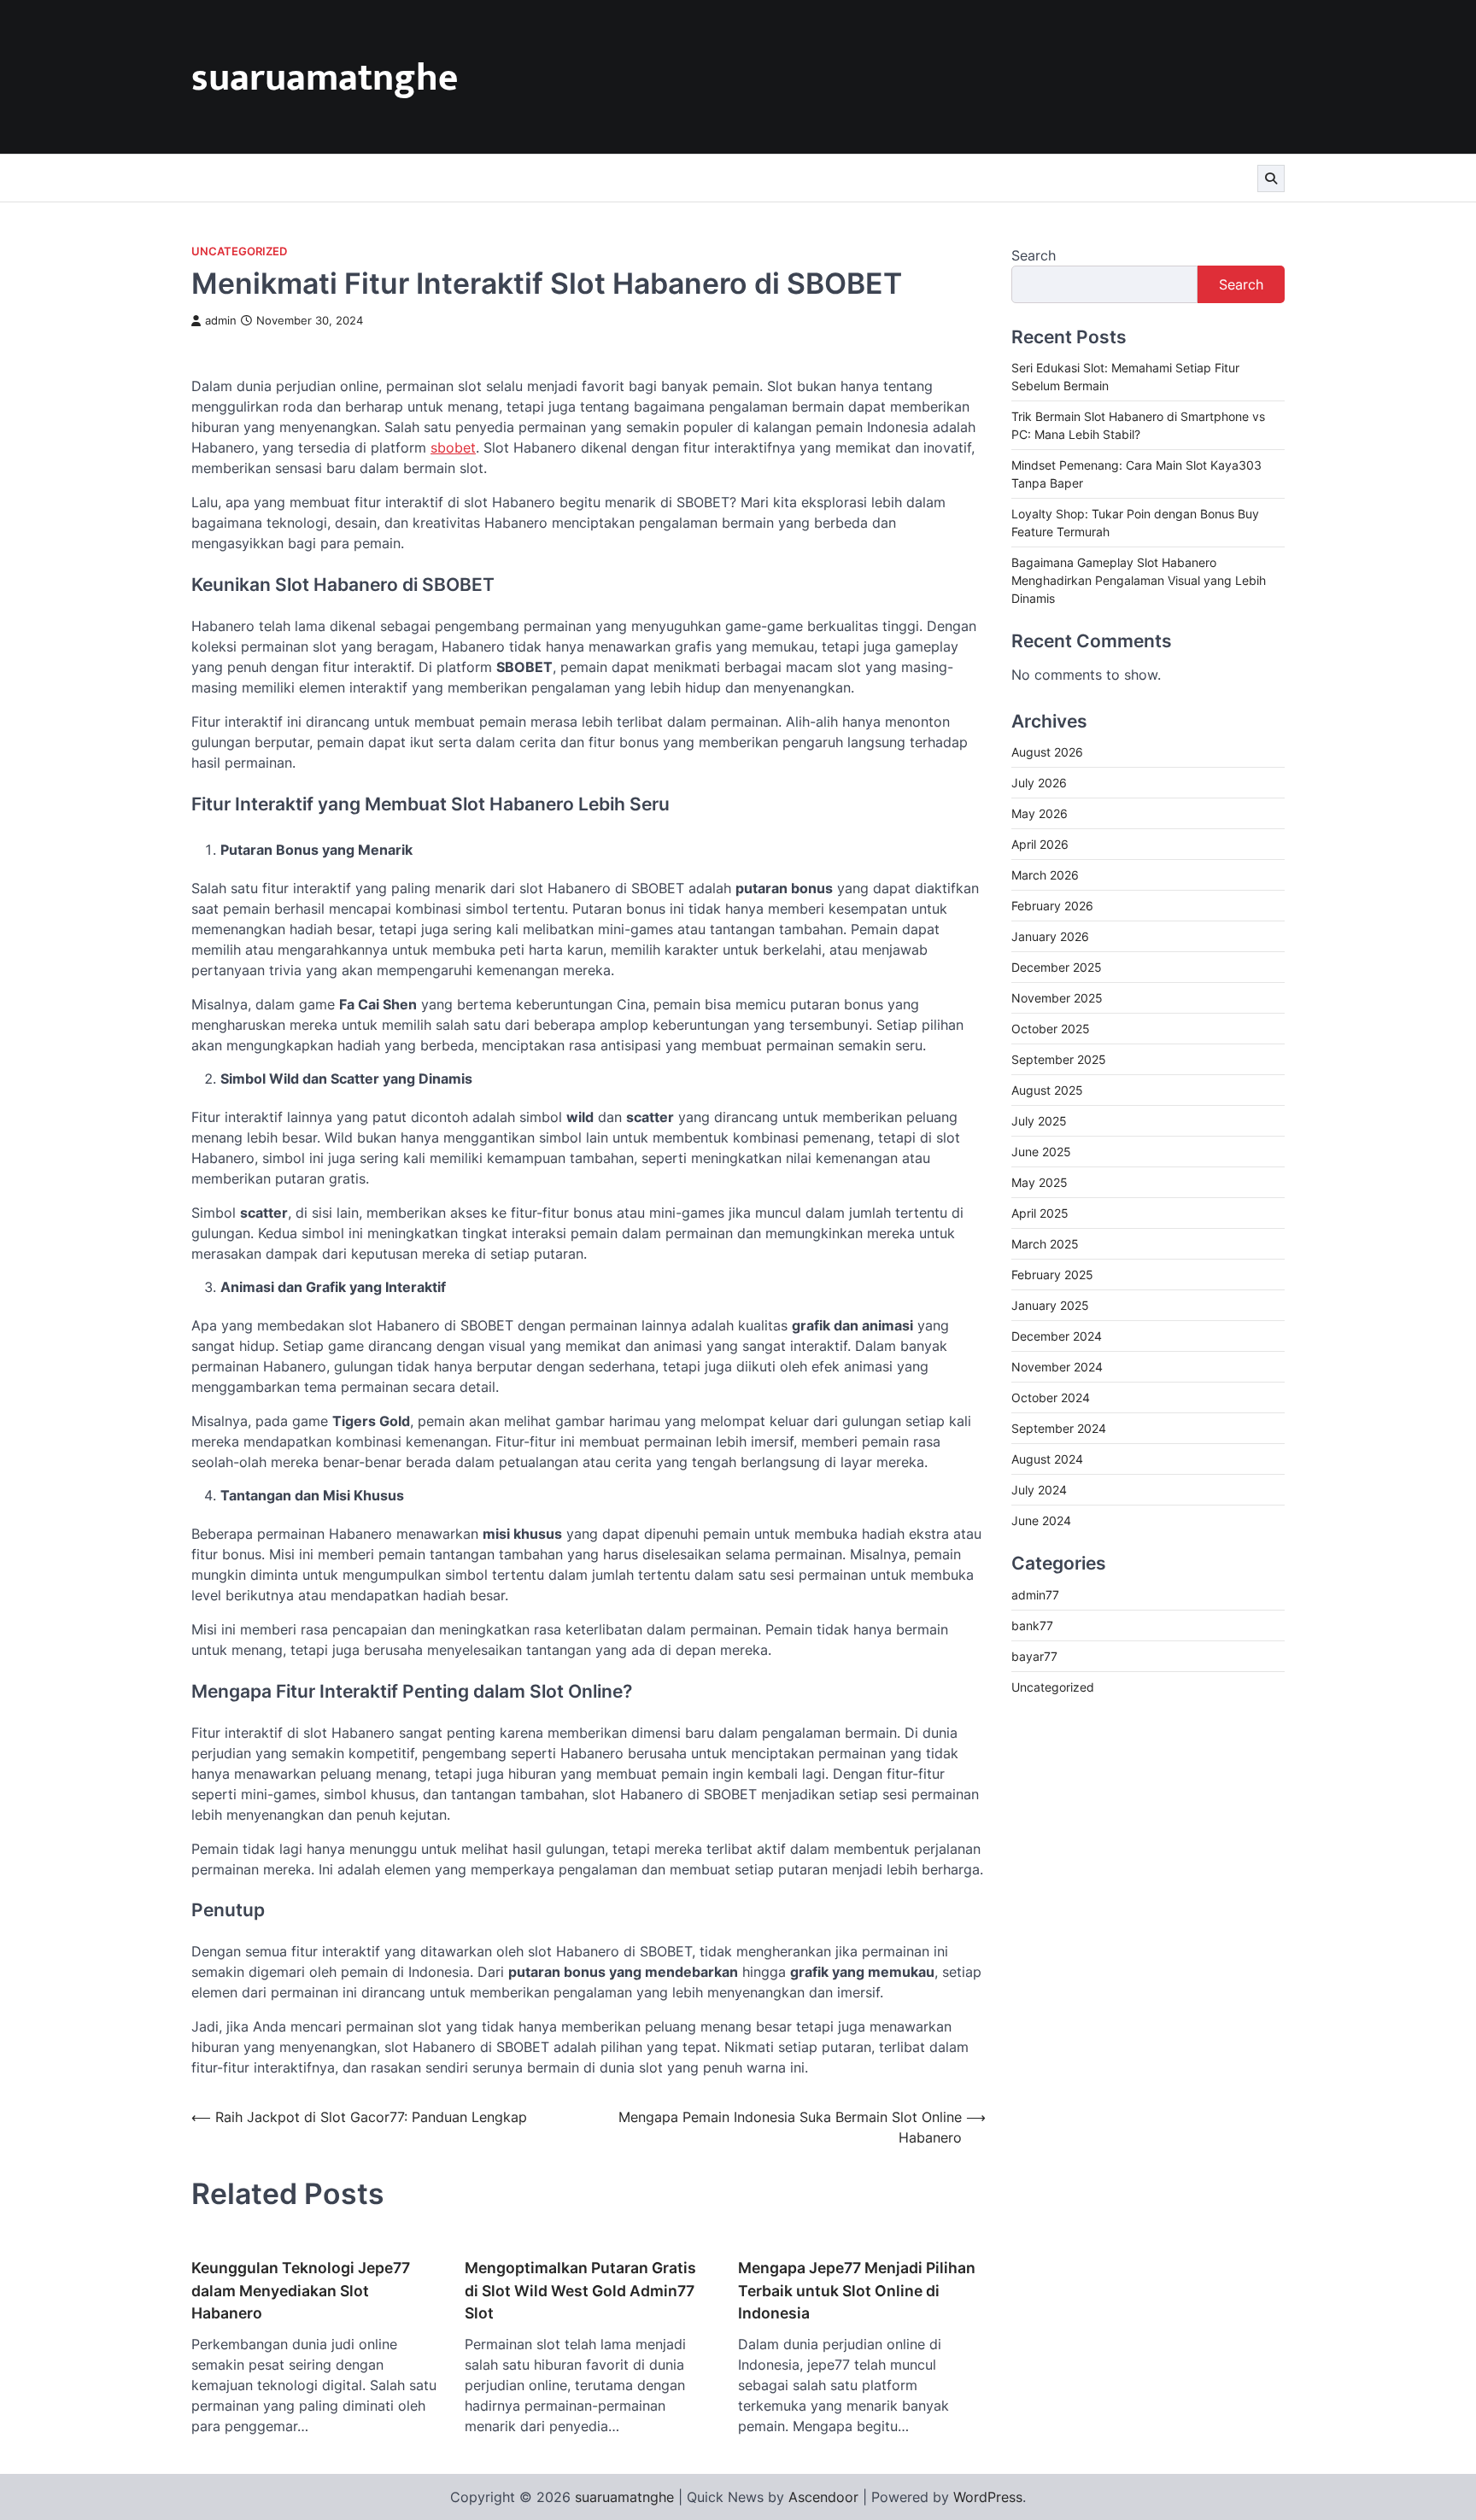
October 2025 (1051, 1029)
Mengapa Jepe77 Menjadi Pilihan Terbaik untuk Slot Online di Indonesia (857, 2290)
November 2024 (1057, 1367)
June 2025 (1041, 1152)
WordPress (988, 2497)
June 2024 (1041, 1520)
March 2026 (1045, 875)
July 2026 (1039, 783)
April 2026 (1040, 844)
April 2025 (1040, 1213)
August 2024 (1047, 1459)
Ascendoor (823, 2497)
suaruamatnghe (325, 78)
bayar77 (1034, 1656)
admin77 (1035, 1595)
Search (1034, 255)
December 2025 (1057, 967)
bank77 (1032, 1625)
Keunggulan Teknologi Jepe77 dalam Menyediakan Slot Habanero (301, 2290)
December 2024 (1057, 1336)
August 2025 (1047, 1090)
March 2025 (1045, 1244)
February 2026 (1052, 906)
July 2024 (1039, 1490)
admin (221, 321)
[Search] (1271, 178)
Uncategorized (239, 251)
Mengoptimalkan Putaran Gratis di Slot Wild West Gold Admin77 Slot (580, 2290)
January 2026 (1050, 936)
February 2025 (1052, 1275)
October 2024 (1051, 1397)
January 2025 (1050, 1305)
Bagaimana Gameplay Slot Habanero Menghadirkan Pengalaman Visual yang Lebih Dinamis (1139, 580)
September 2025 (1059, 1059)
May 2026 (1040, 813)
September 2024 (1059, 1428)
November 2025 (1057, 998)
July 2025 (1039, 1121)
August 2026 (1047, 752)
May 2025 (1040, 1182)
